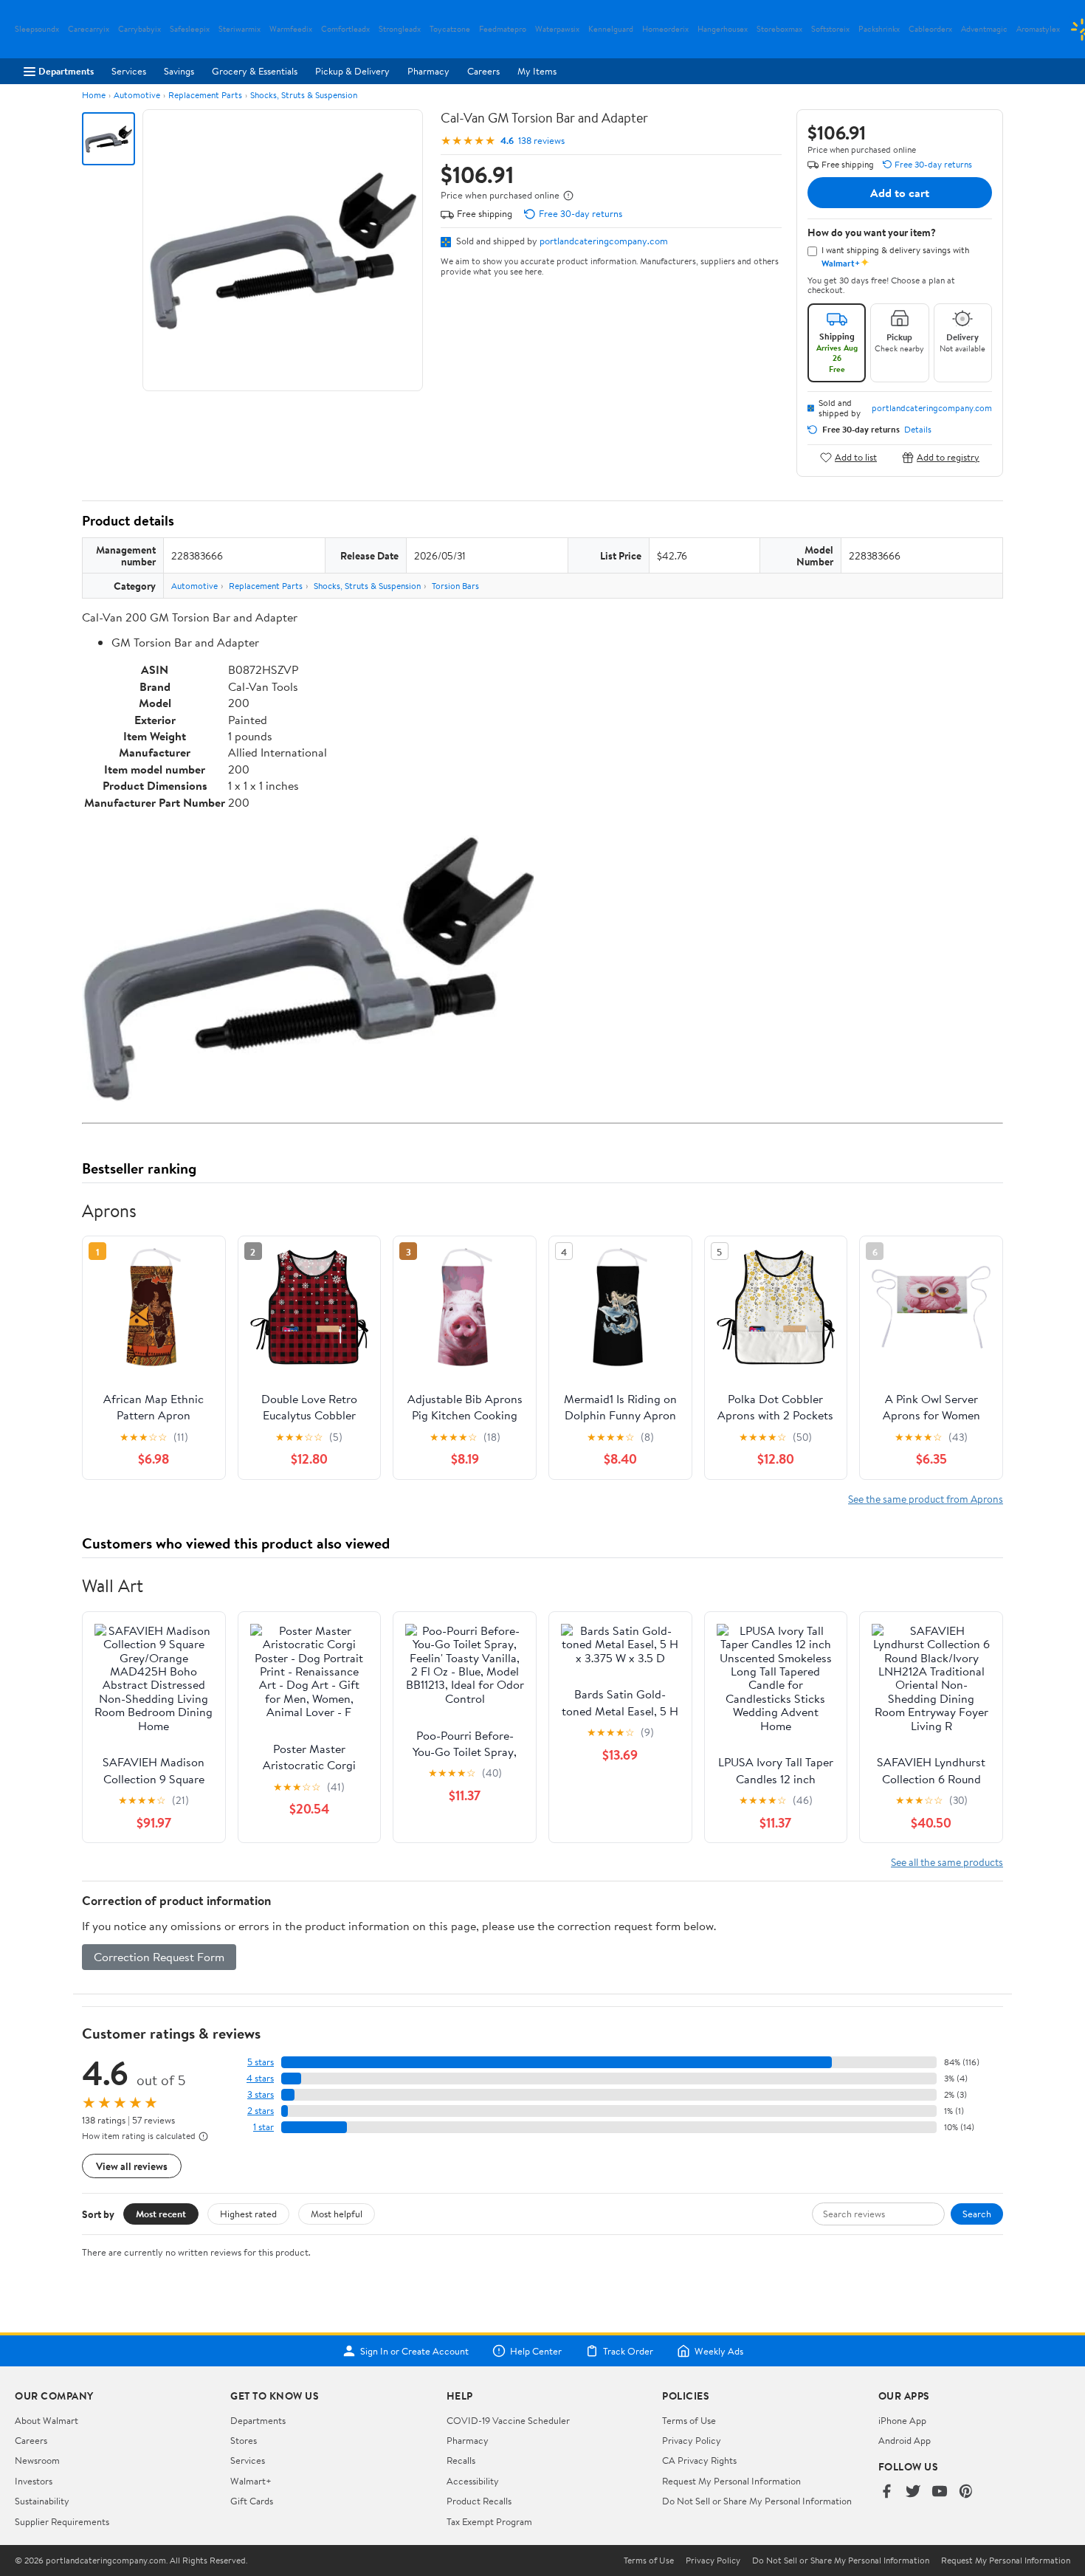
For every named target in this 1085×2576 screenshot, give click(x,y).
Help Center (536, 2351)
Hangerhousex (723, 29)
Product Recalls (479, 2501)
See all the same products (947, 1862)
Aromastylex (1038, 29)
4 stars (260, 2078)
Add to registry (948, 457)
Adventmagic (984, 29)
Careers (483, 71)
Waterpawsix (557, 29)
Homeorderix (665, 29)
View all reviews (132, 2166)
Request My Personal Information (731, 2481)
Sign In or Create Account (414, 2351)
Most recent (161, 2214)
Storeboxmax (779, 29)
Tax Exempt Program (489, 2521)
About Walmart (46, 2420)
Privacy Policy (692, 2440)
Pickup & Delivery (352, 71)
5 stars (261, 2062)
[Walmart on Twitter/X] (913, 2492)
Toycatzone (450, 29)
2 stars (261, 2111)
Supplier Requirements (62, 2521)
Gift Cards (252, 2501)
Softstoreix (830, 29)
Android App (905, 2440)
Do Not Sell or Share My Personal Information (757, 2501)
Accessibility (473, 2481)
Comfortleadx (345, 29)
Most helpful (337, 2214)
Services (129, 71)
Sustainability (42, 2501)
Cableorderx (930, 29)
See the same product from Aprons (926, 1499)
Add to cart (900, 193)
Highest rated (248, 2214)
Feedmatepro (503, 29)
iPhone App (902, 2420)
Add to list (856, 457)
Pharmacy (428, 71)
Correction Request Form (159, 1957)
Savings (179, 71)
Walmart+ (251, 2481)
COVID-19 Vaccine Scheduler (508, 2420)
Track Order (628, 2351)
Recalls (461, 2460)
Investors (34, 2481)
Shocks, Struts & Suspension (304, 95)
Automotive (137, 95)
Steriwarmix (240, 29)
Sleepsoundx (37, 29)
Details (918, 430)
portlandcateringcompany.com (604, 241)
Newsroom (37, 2460)
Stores (244, 2440)
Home (94, 95)
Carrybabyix (139, 29)
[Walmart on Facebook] (886, 2492)
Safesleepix (190, 29)
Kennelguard (611, 29)
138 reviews (541, 141)
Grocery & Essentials (255, 71)
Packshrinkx (879, 29)
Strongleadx (400, 29)
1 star (263, 2127)
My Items (537, 71)
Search (977, 2214)
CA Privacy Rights (699, 2460)
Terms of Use (689, 2420)
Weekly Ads (719, 2351)
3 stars (261, 2094)
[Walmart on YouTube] (940, 2492)
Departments (66, 71)
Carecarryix (89, 29)
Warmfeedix (291, 29)
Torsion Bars (455, 586)
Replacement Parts (205, 95)
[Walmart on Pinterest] (966, 2492)
